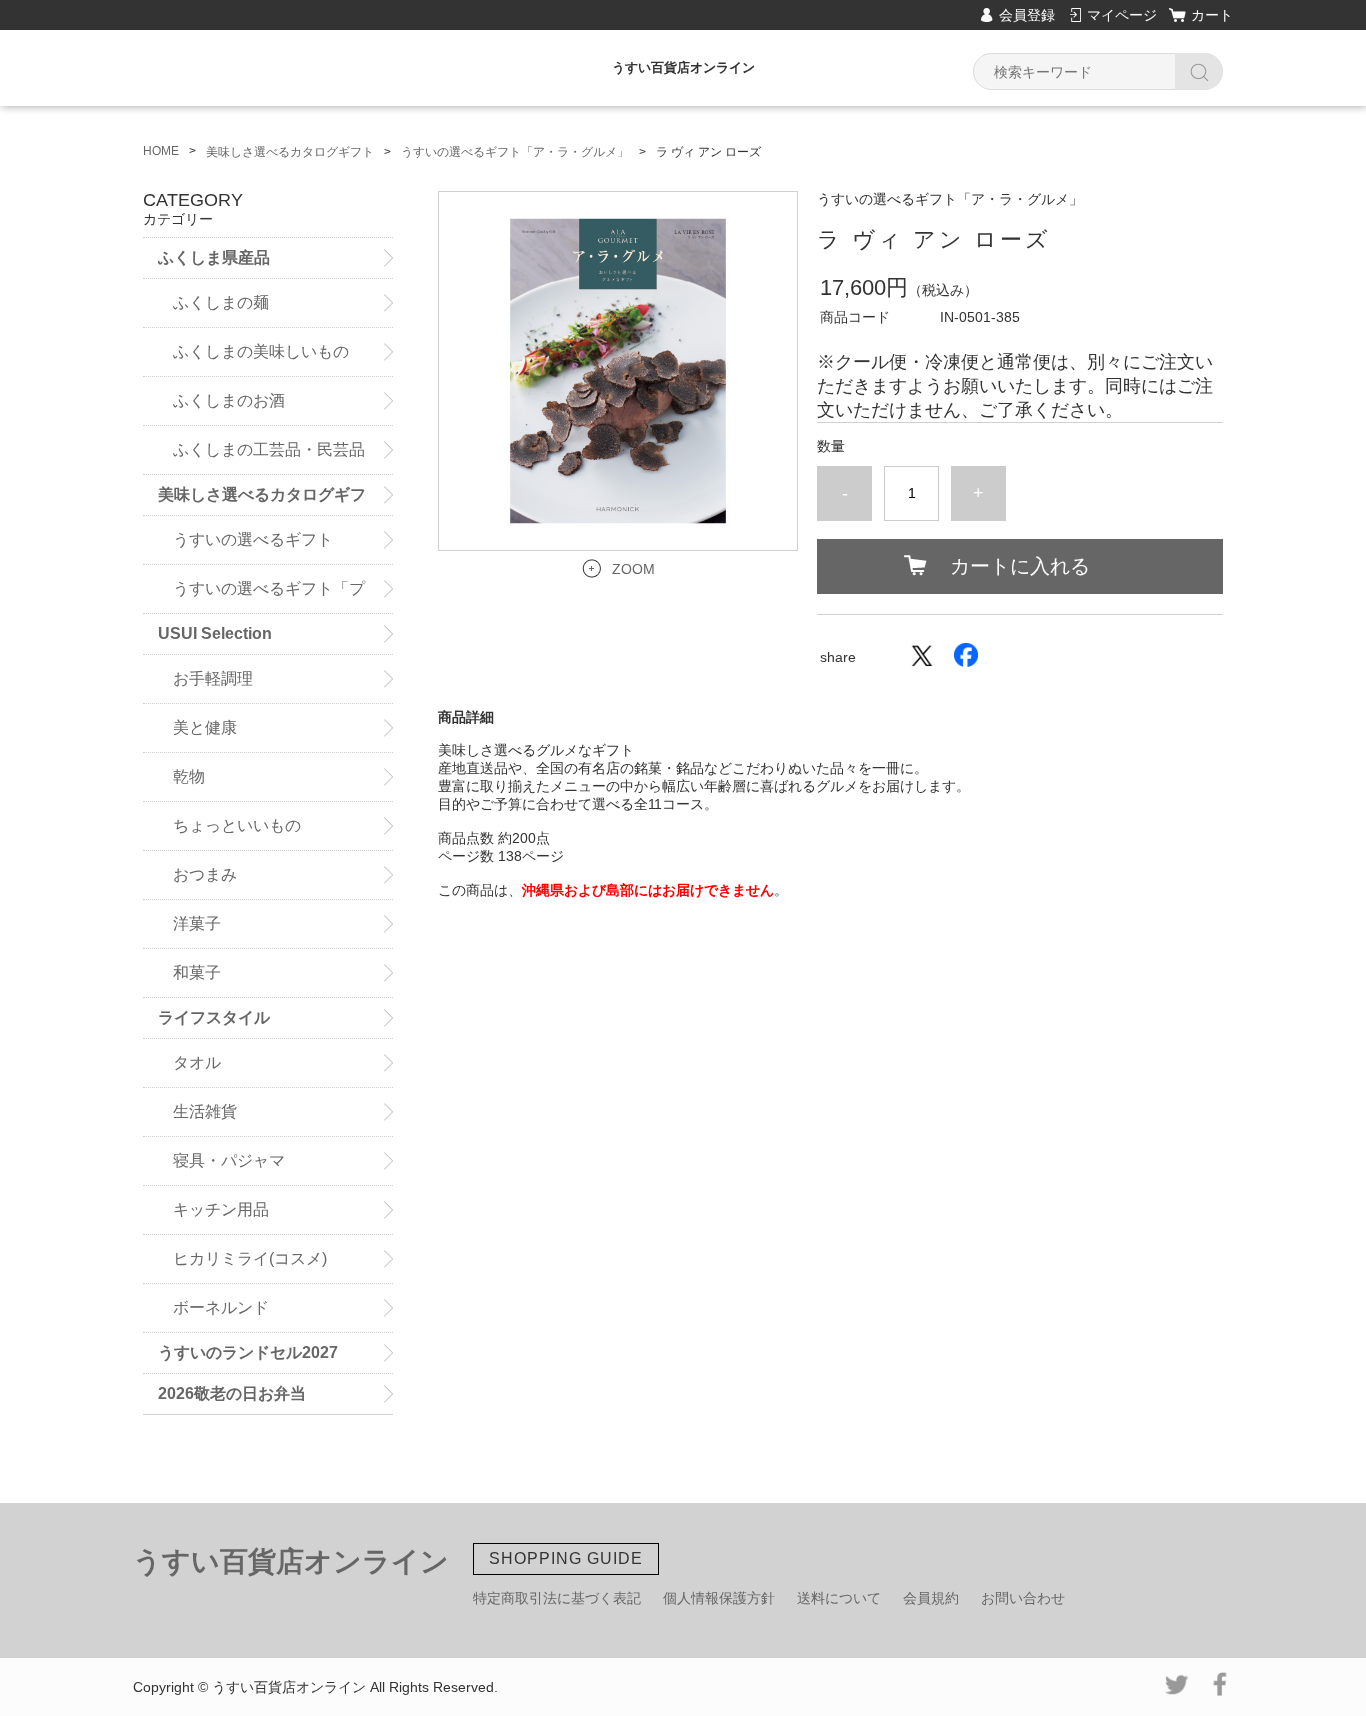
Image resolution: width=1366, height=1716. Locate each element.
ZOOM (633, 569)
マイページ (1122, 15)
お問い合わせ (1023, 1598)
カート (1212, 15)
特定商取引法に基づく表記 (557, 1598)
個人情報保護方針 (719, 1598)
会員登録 (1027, 15)
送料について (839, 1598)
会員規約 (931, 1598)
